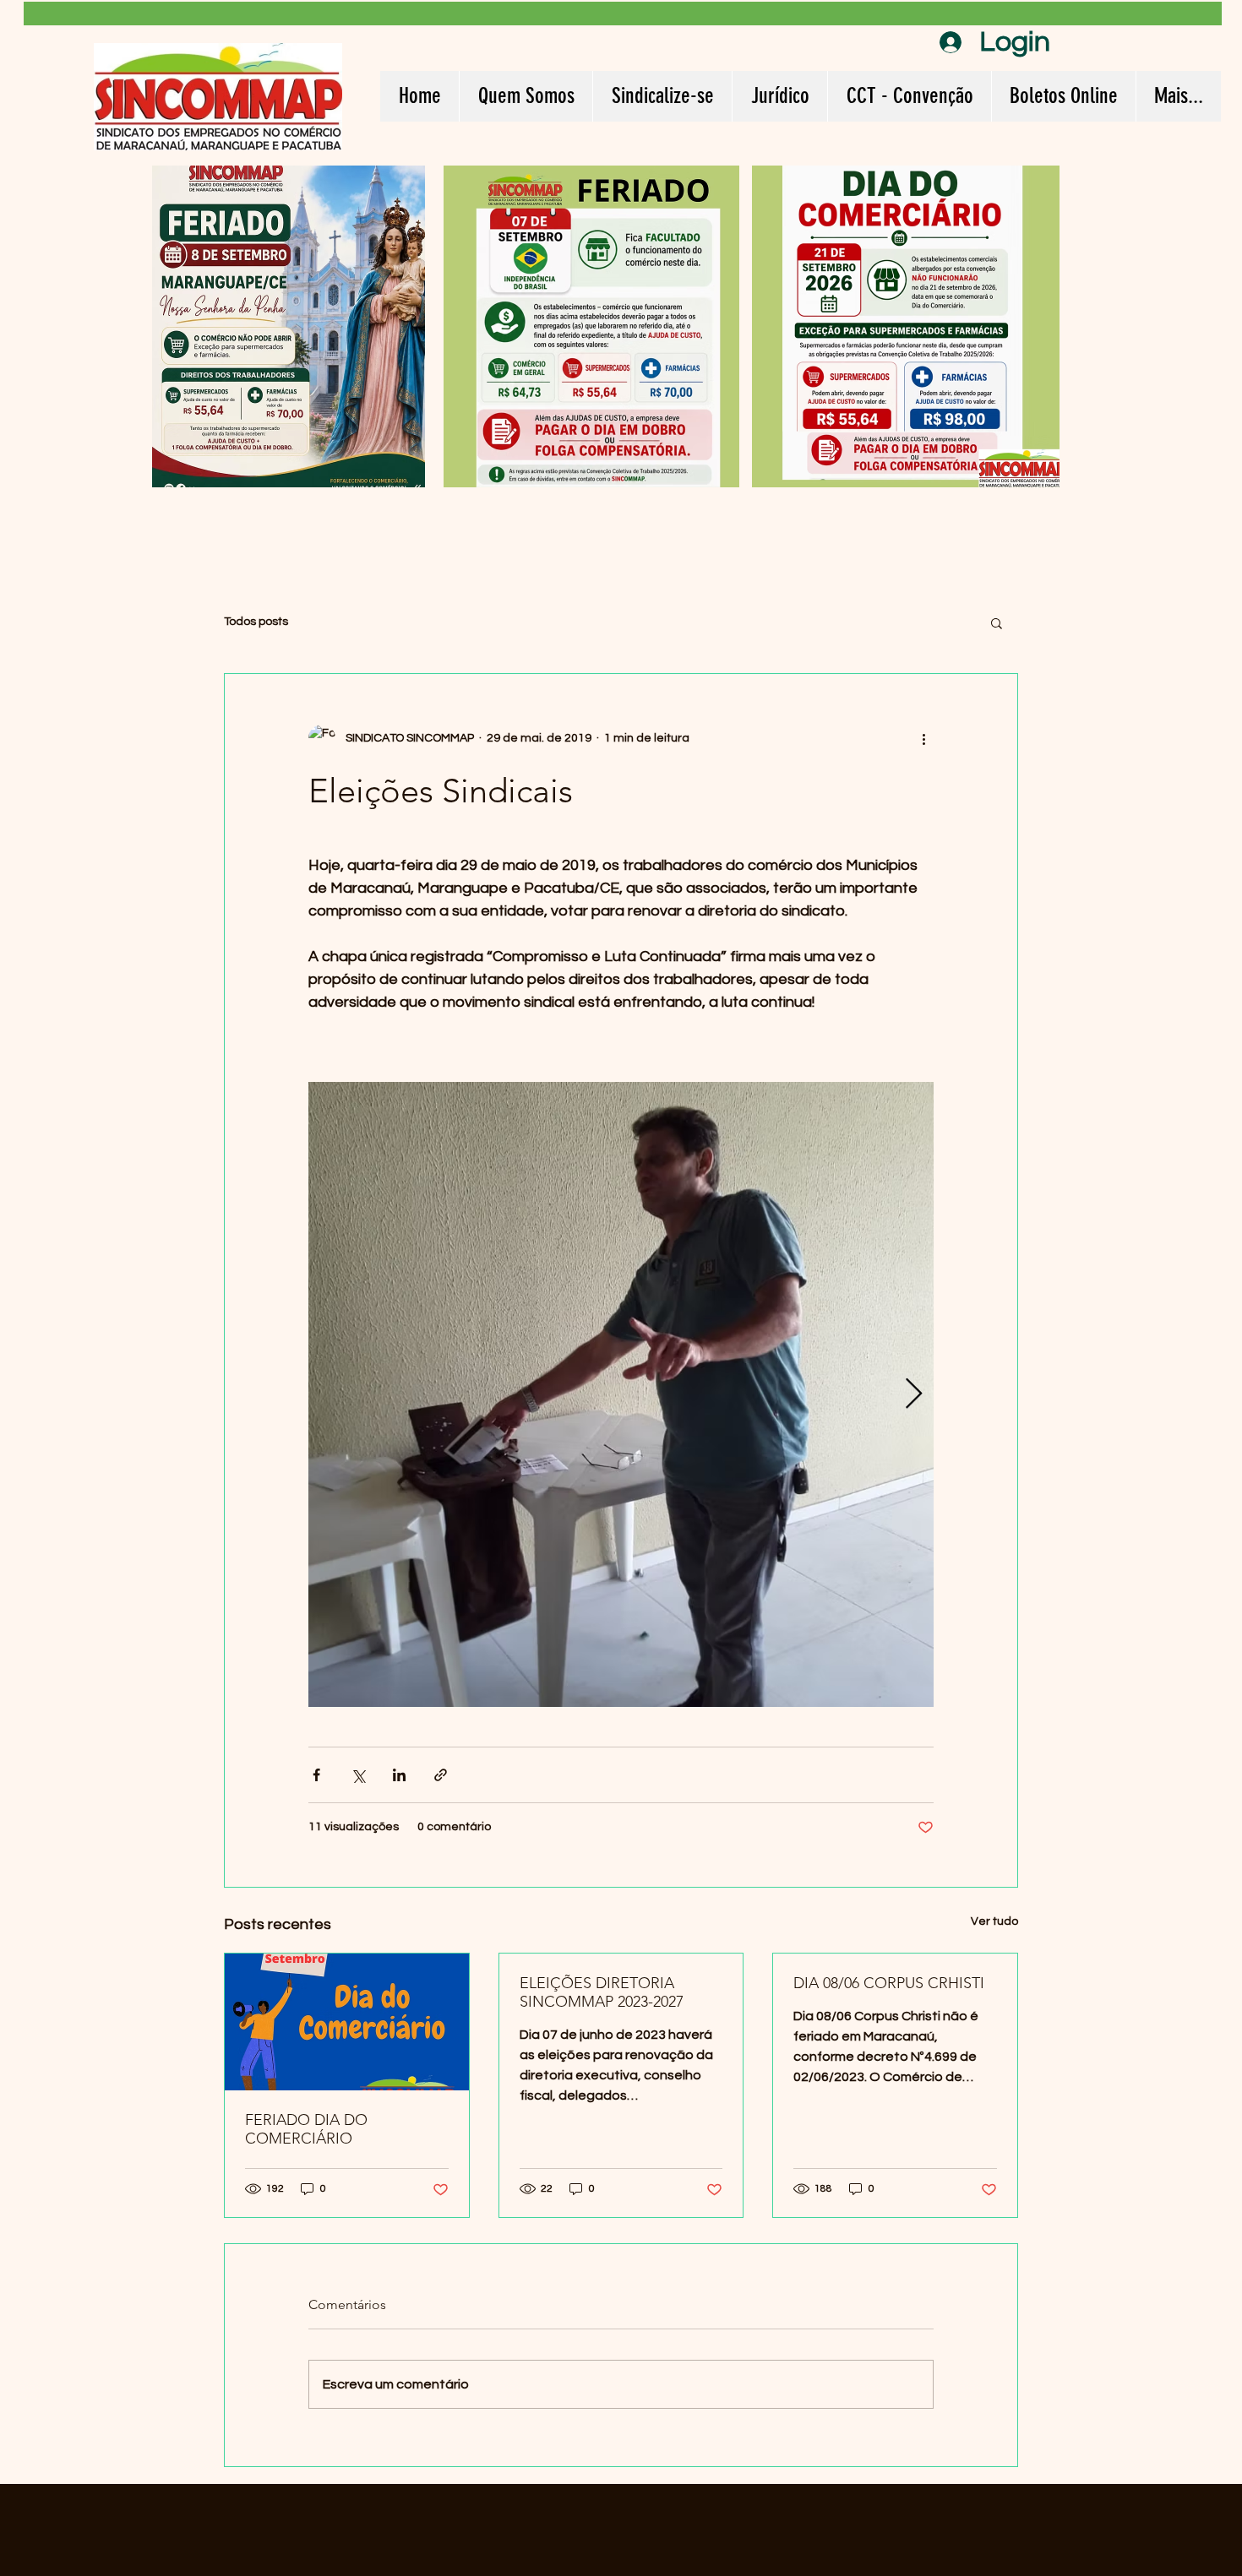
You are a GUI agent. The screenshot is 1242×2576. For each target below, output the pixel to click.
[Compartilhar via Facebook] (316, 1775)
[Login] (947, 42)
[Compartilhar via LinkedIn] (399, 1775)
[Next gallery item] (914, 1395)
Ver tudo (994, 1921)
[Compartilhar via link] (441, 1775)
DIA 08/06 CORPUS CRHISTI (889, 1983)
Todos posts (256, 622)
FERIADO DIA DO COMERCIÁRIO (306, 2129)
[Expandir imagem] (621, 1394)
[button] (997, 622)
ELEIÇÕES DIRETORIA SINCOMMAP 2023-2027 (602, 1992)
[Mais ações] (923, 738)
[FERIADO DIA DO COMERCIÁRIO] (347, 2022)
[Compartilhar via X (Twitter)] (358, 1775)
